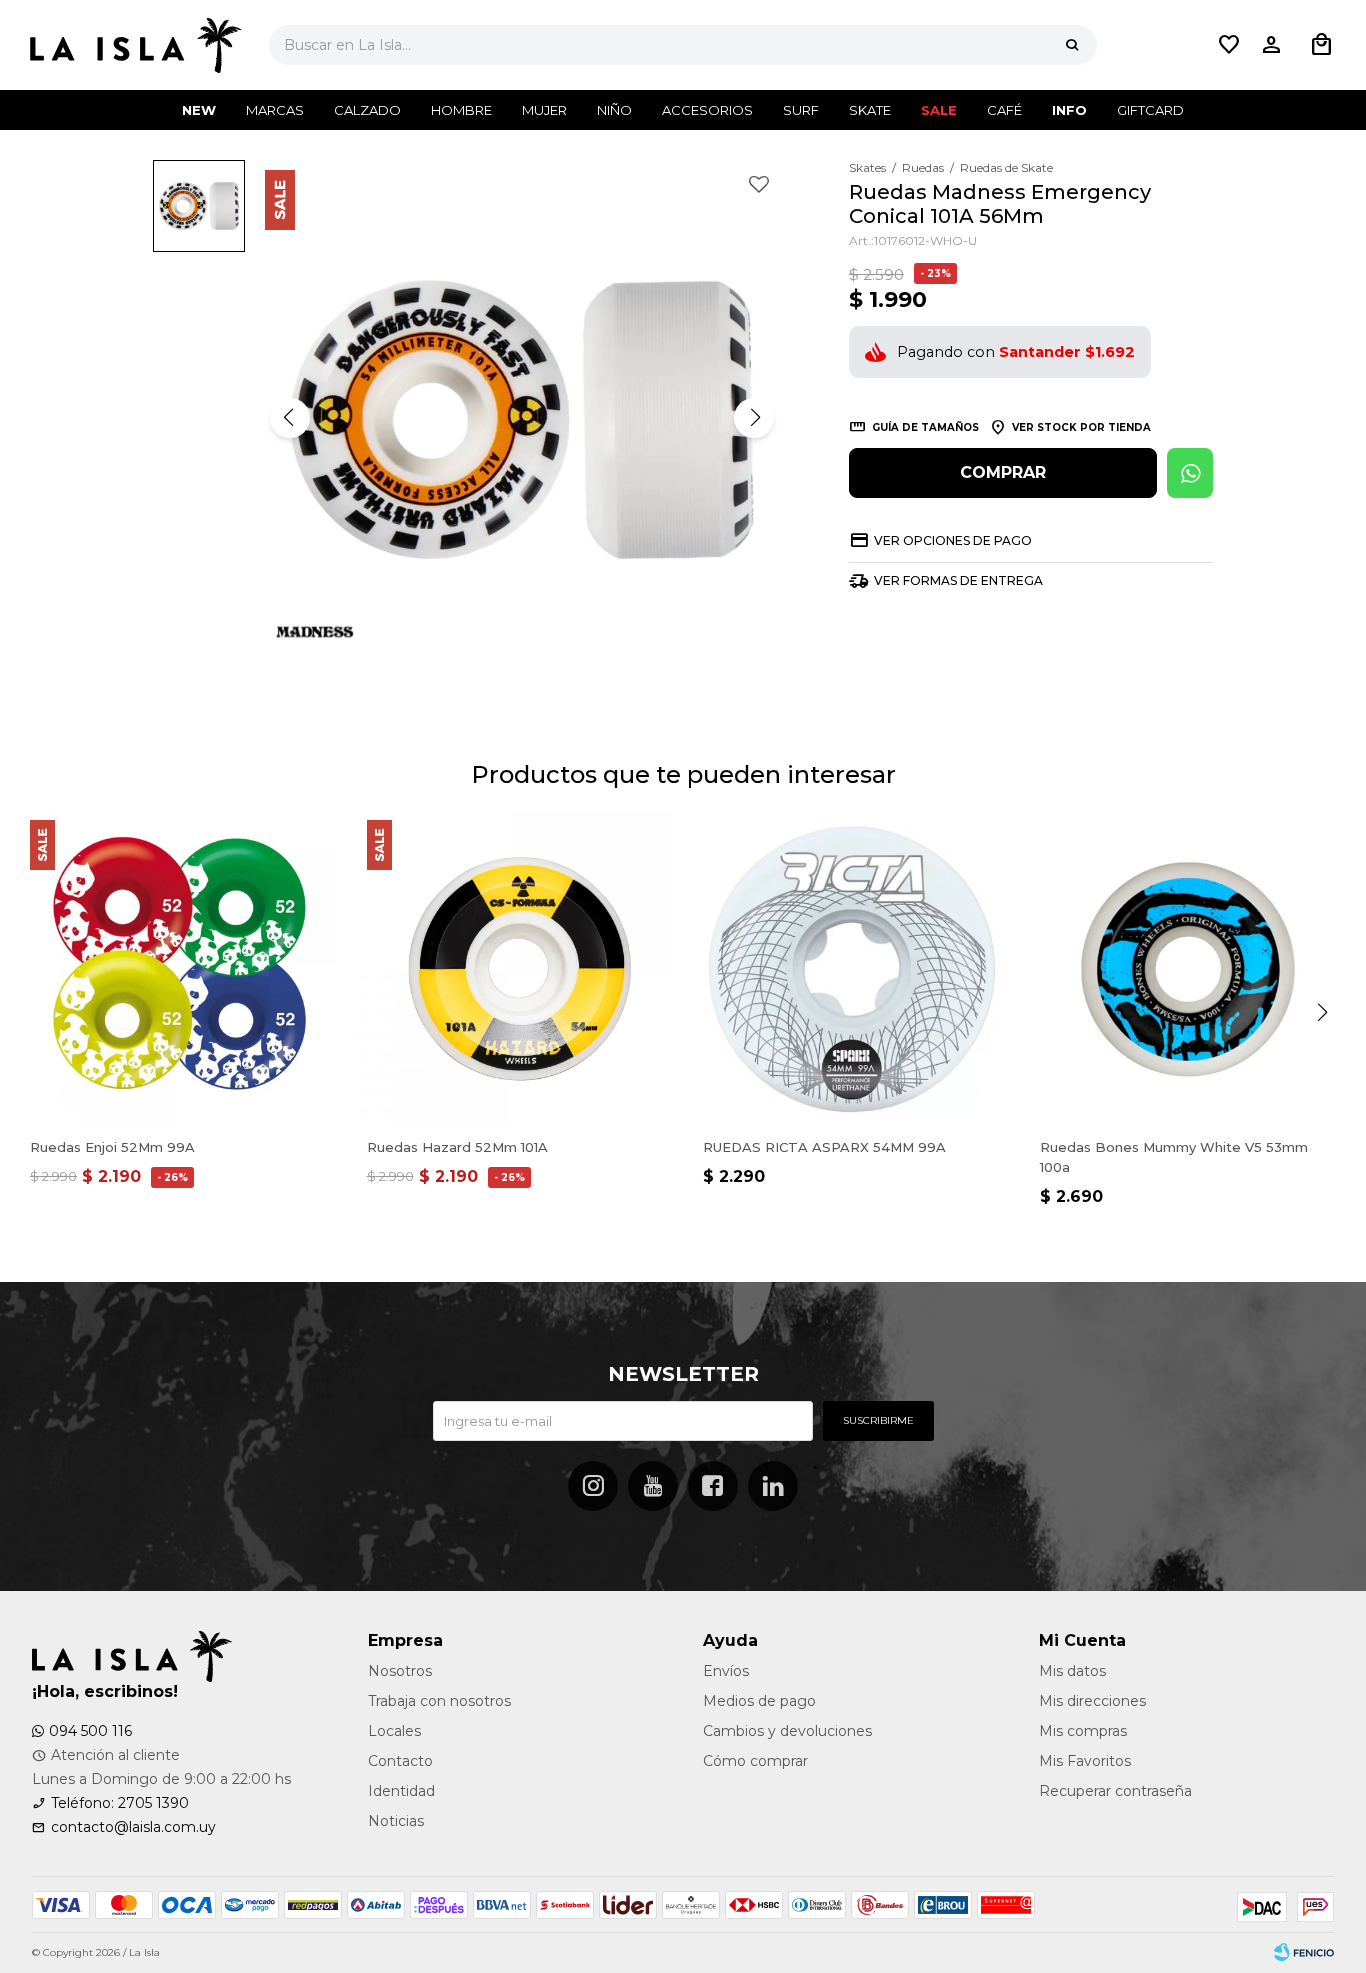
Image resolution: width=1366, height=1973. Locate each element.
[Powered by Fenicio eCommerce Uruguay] (1304, 1953)
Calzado (367, 110)
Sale (939, 110)
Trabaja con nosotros (439, 1701)
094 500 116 (90, 1731)
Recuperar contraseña (1115, 1791)
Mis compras (1083, 1731)
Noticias (396, 1821)
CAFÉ (1004, 110)
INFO (1069, 110)
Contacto (400, 1761)
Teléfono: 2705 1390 (120, 1803)
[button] (1072, 45)
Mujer (544, 110)
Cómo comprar (755, 1761)
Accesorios (707, 110)
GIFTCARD (1150, 110)
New (199, 110)
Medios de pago (759, 1701)
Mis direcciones (1092, 1701)
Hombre (461, 110)
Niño (614, 110)
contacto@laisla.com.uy (133, 1827)
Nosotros (400, 1671)
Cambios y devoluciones (787, 1731)
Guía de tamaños (925, 427)
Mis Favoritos (1085, 1761)
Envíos (726, 1671)
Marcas (275, 110)
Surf (801, 110)
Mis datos (1072, 1671)
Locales (394, 1731)
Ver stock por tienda (1081, 427)
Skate (870, 110)
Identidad (401, 1791)
